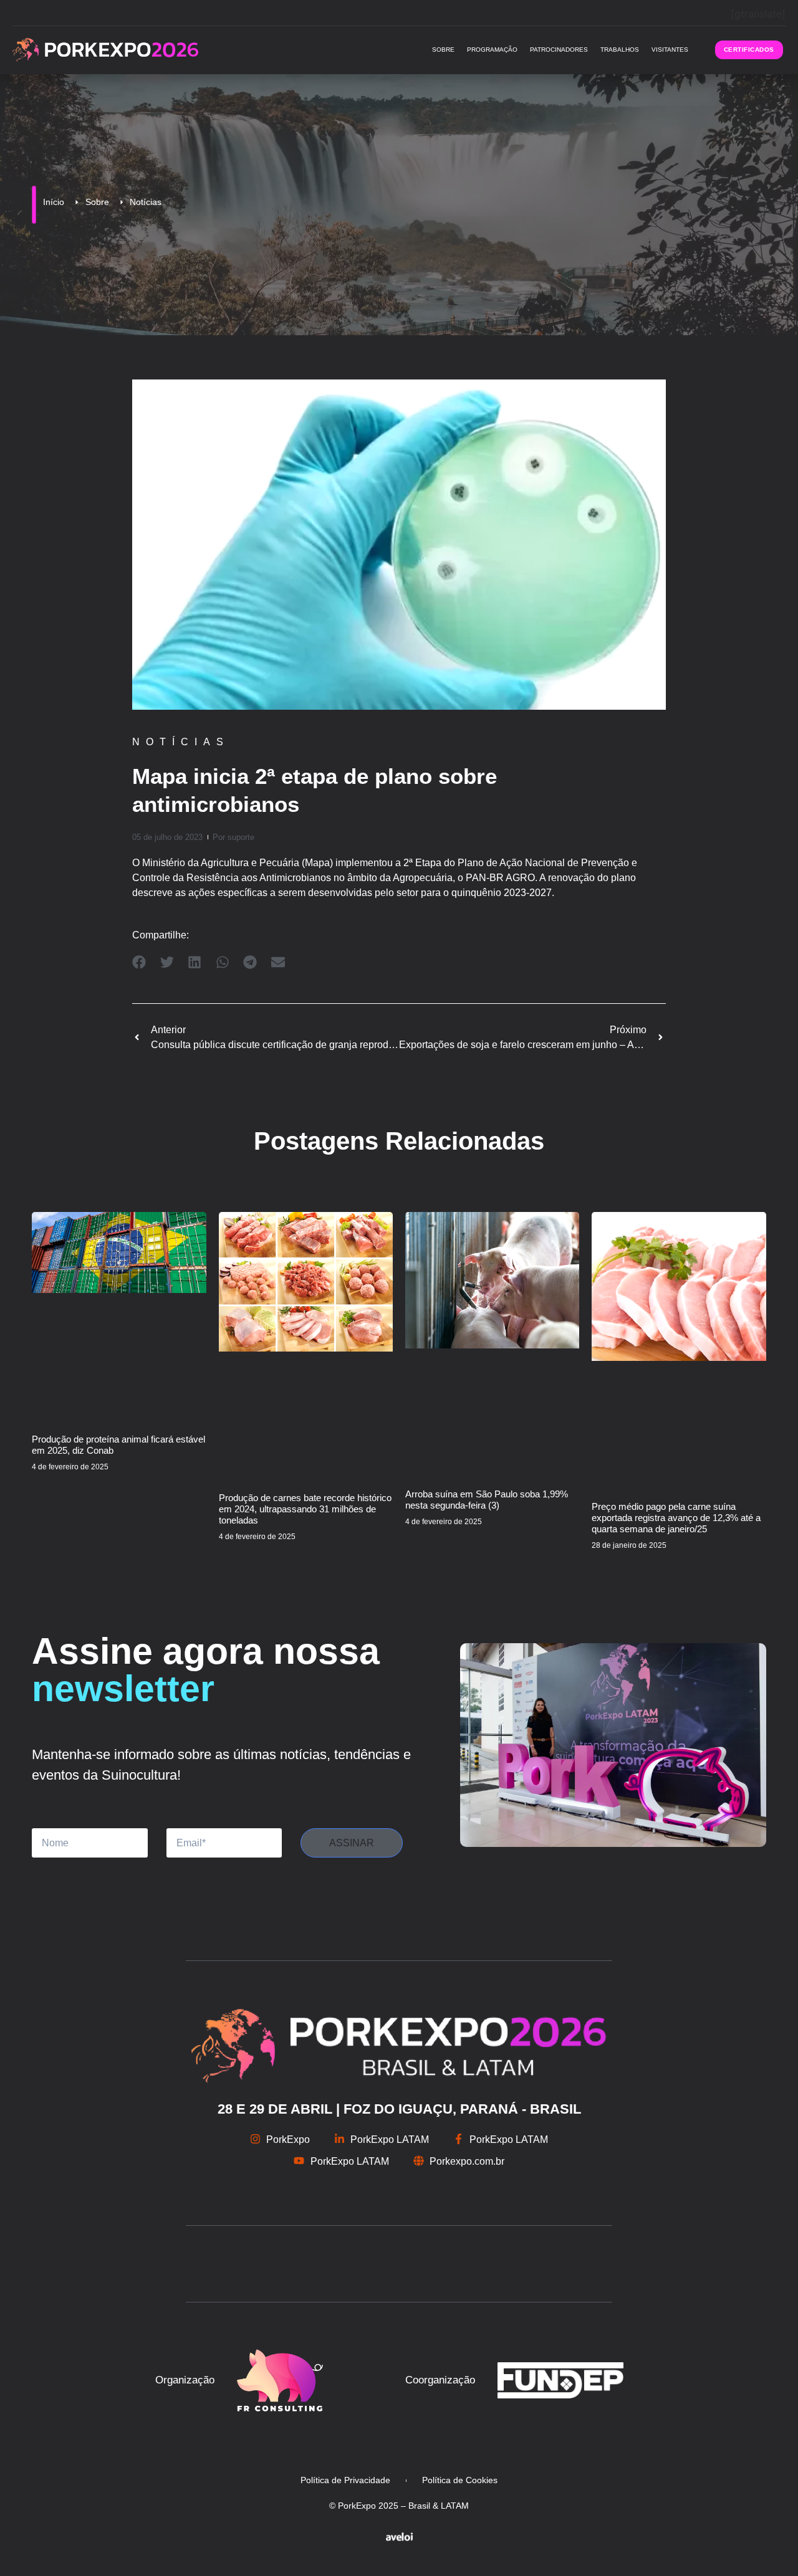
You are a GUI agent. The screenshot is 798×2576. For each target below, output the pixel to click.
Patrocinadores (559, 50)
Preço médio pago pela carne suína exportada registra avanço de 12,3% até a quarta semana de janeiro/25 (676, 1518)
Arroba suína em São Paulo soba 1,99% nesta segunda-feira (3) (487, 1500)
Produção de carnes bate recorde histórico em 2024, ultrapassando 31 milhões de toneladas (305, 1509)
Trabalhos (620, 50)
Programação (492, 50)
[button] (139, 962)
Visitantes (670, 50)
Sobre (443, 50)
